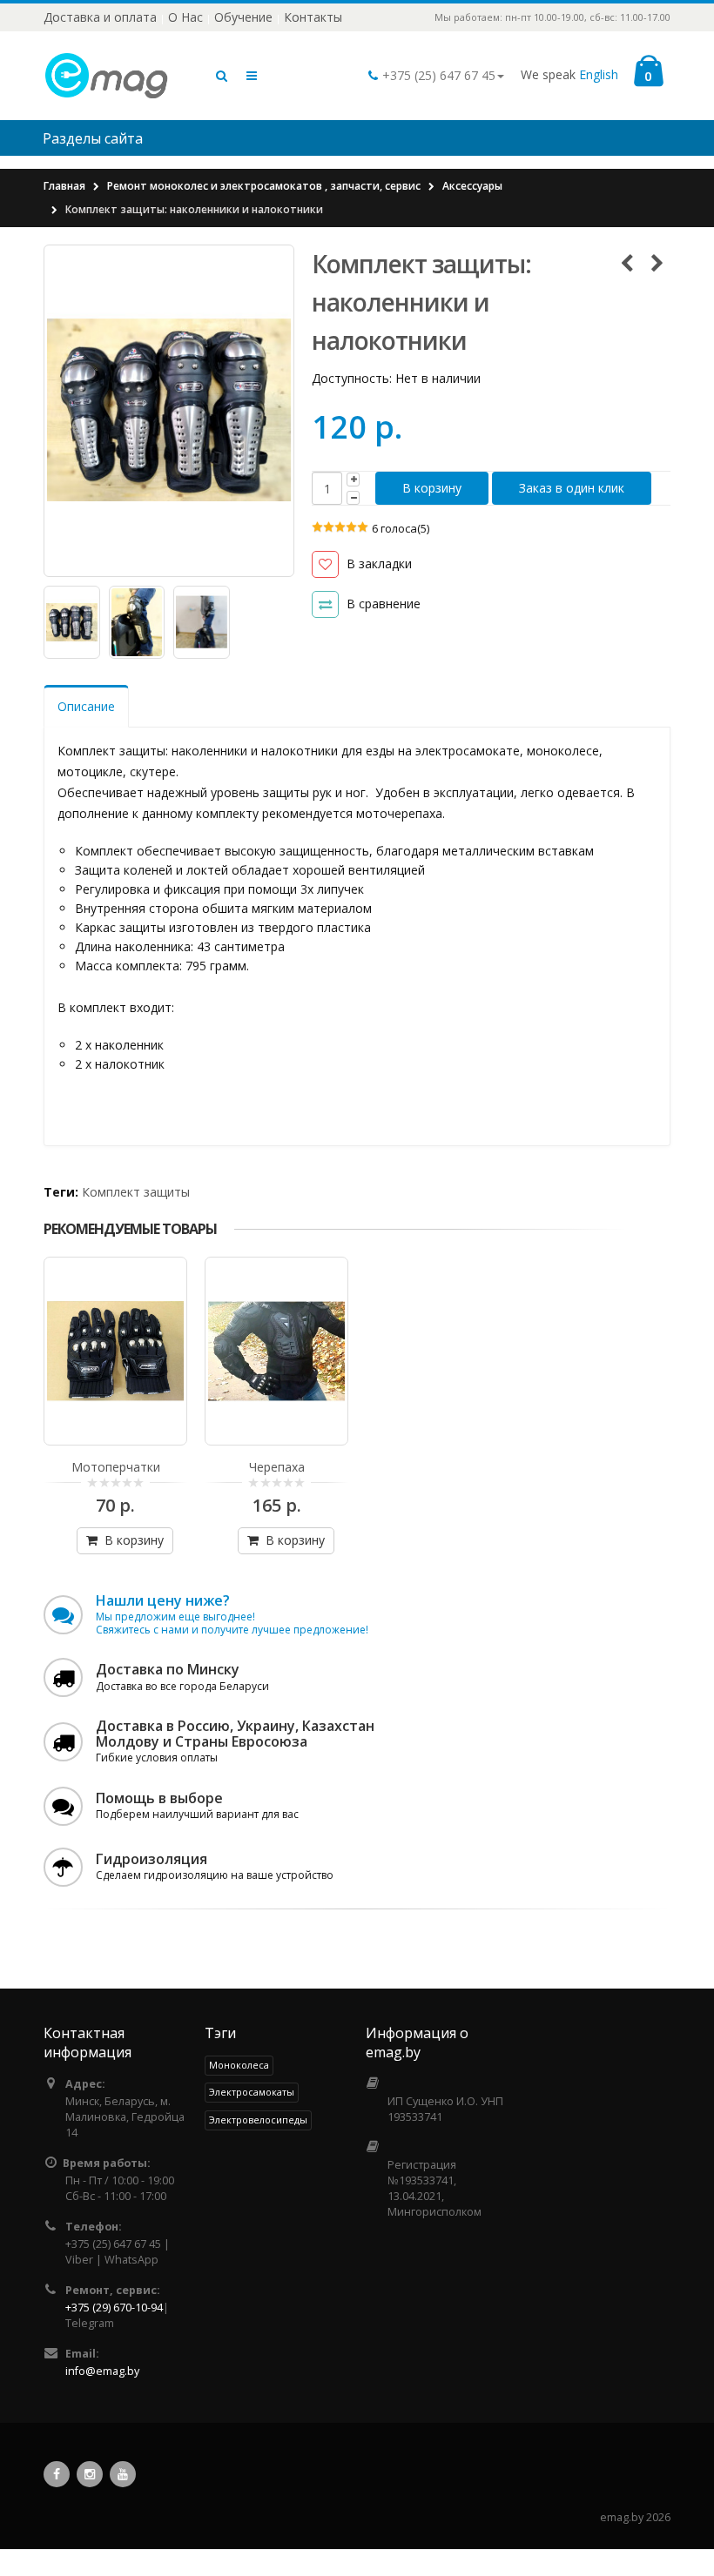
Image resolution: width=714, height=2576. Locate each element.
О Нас (185, 17)
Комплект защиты (136, 1192)
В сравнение (383, 604)
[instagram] (90, 2474)
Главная (64, 186)
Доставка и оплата (100, 17)
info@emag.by (102, 2371)
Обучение (243, 17)
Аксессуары (472, 186)
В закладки (379, 563)
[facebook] (57, 2474)
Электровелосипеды (258, 2120)
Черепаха (277, 1467)
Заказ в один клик (572, 488)
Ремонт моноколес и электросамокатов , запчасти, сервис (264, 186)
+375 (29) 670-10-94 (114, 2308)
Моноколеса (239, 2065)
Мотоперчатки (116, 1467)
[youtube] (123, 2474)
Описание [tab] (86, 706)
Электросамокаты (252, 2092)
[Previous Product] (626, 263)
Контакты (313, 17)
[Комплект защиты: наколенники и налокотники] (169, 410)
